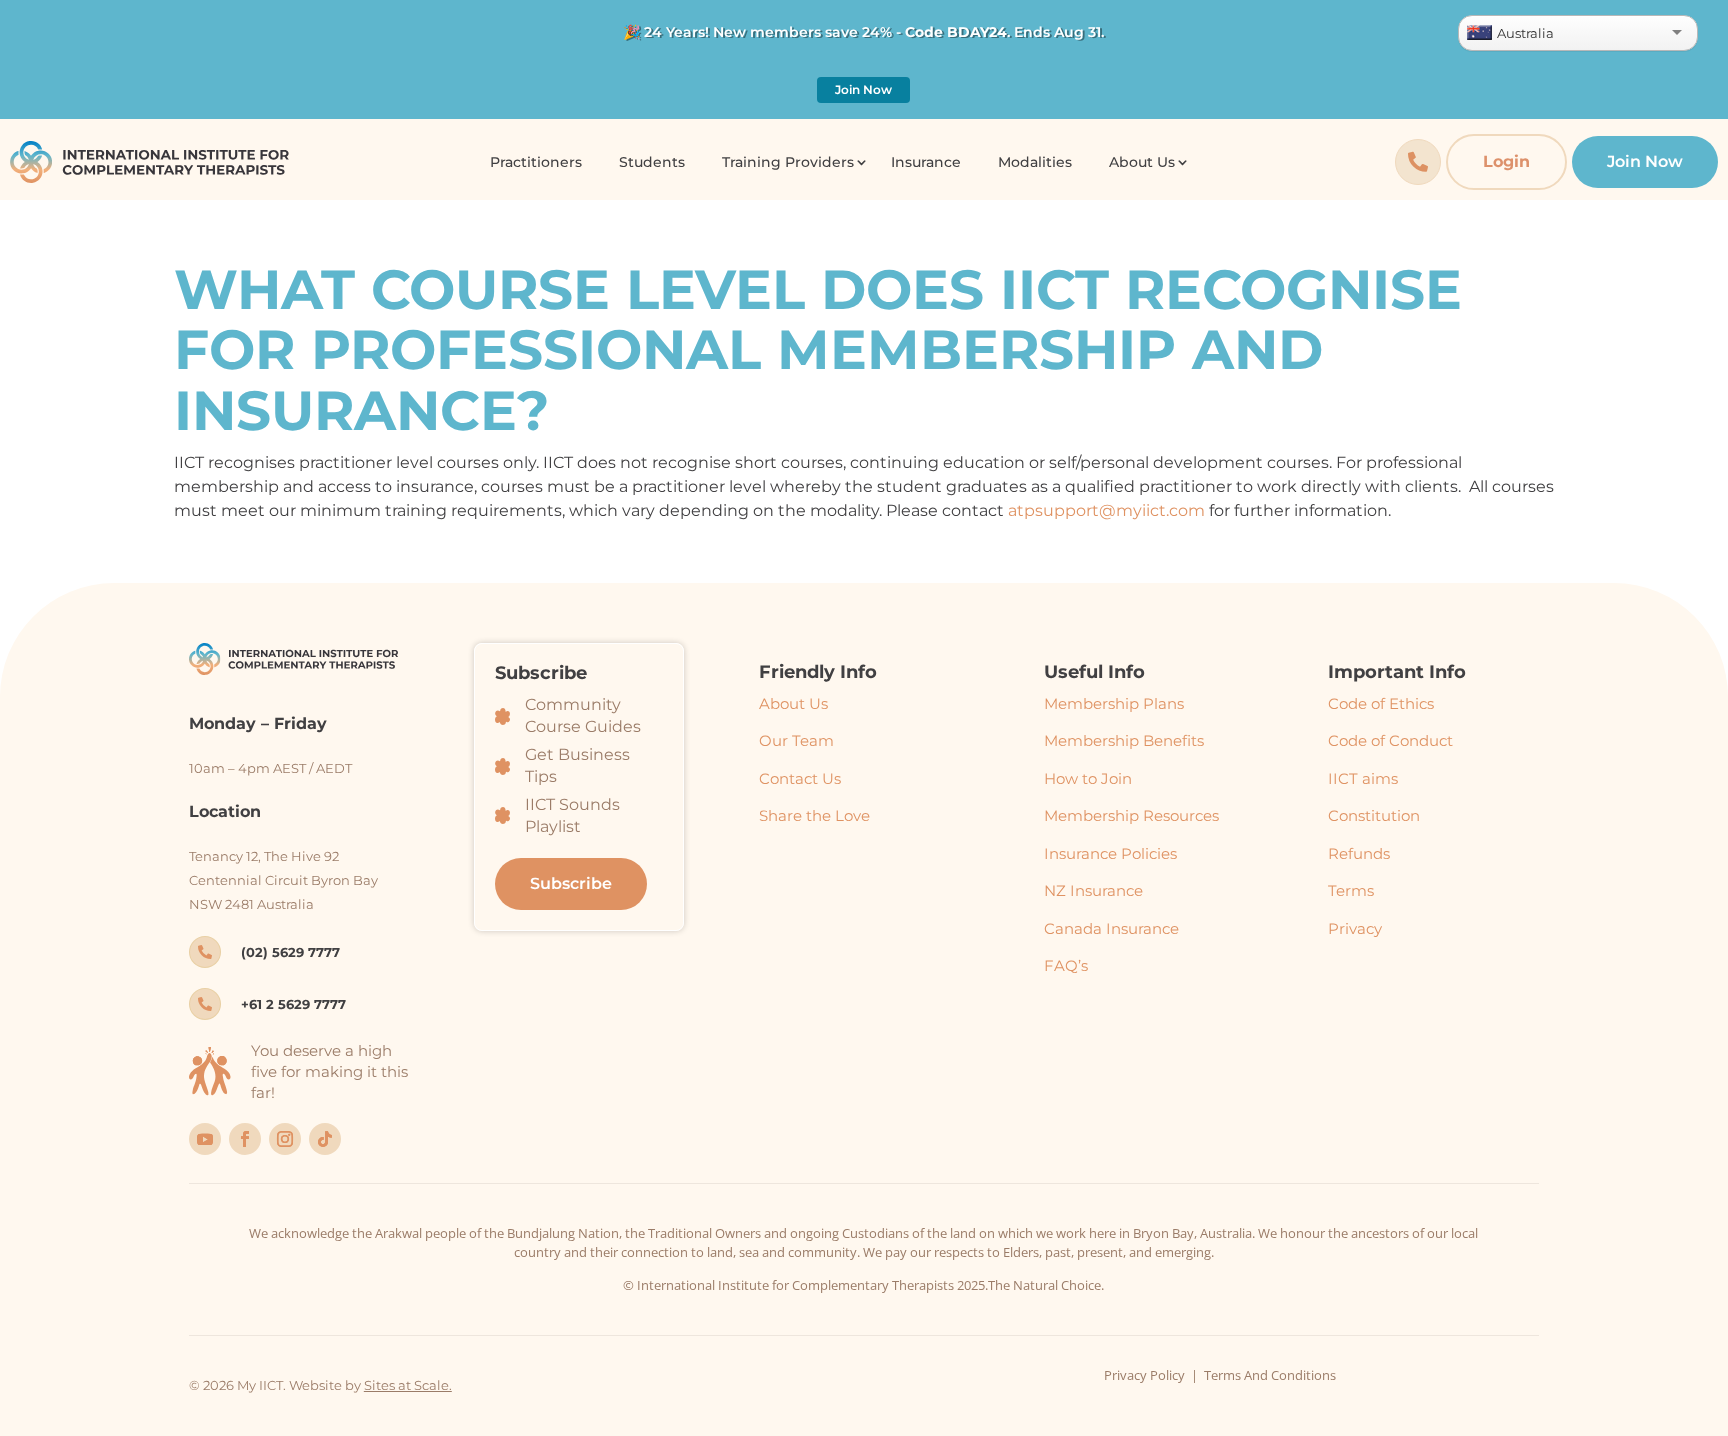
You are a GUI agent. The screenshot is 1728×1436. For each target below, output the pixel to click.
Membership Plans (1114, 703)
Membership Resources (1131, 815)
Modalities (1035, 162)
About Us (793, 703)
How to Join (1088, 778)
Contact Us (800, 778)
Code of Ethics (1381, 703)
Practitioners (536, 162)
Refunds (1359, 853)
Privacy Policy (1144, 1375)
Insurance (926, 162)
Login (1506, 161)
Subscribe (571, 883)
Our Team (796, 740)
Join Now (863, 89)
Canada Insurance (1111, 928)
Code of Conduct (1390, 740)
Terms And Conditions (1270, 1375)
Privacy (1355, 928)
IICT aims (1363, 778)
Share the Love (814, 815)
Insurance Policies (1110, 853)
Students (652, 162)
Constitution (1374, 815)
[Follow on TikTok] (325, 1139)
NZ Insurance (1093, 890)
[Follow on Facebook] (245, 1139)
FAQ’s (1066, 965)
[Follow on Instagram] (285, 1139)
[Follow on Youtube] (205, 1139)
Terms (1351, 890)
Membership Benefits (1124, 740)
